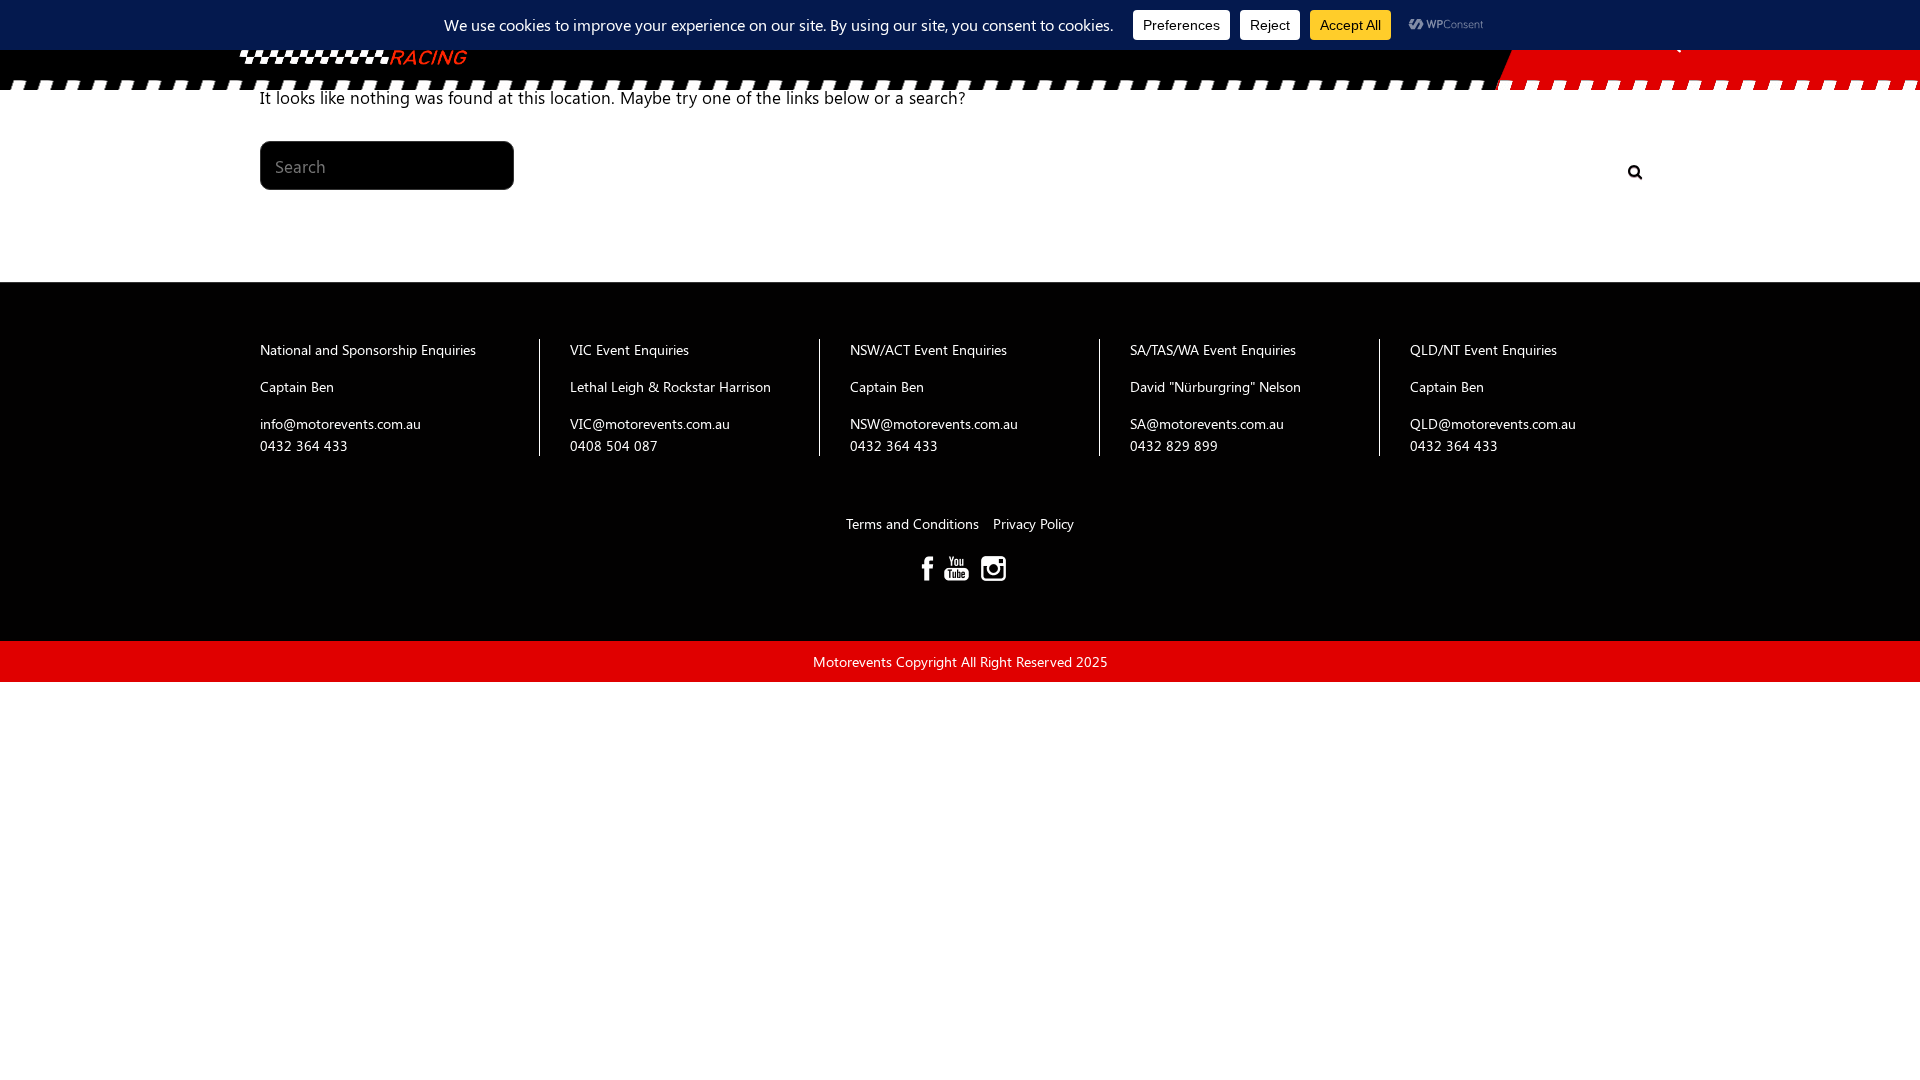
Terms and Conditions (914, 523)
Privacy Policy (1033, 523)
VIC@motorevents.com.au (650, 423)
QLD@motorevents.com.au (1493, 423)
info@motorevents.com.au (340, 423)
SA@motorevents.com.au (1207, 423)
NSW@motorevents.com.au (934, 423)
